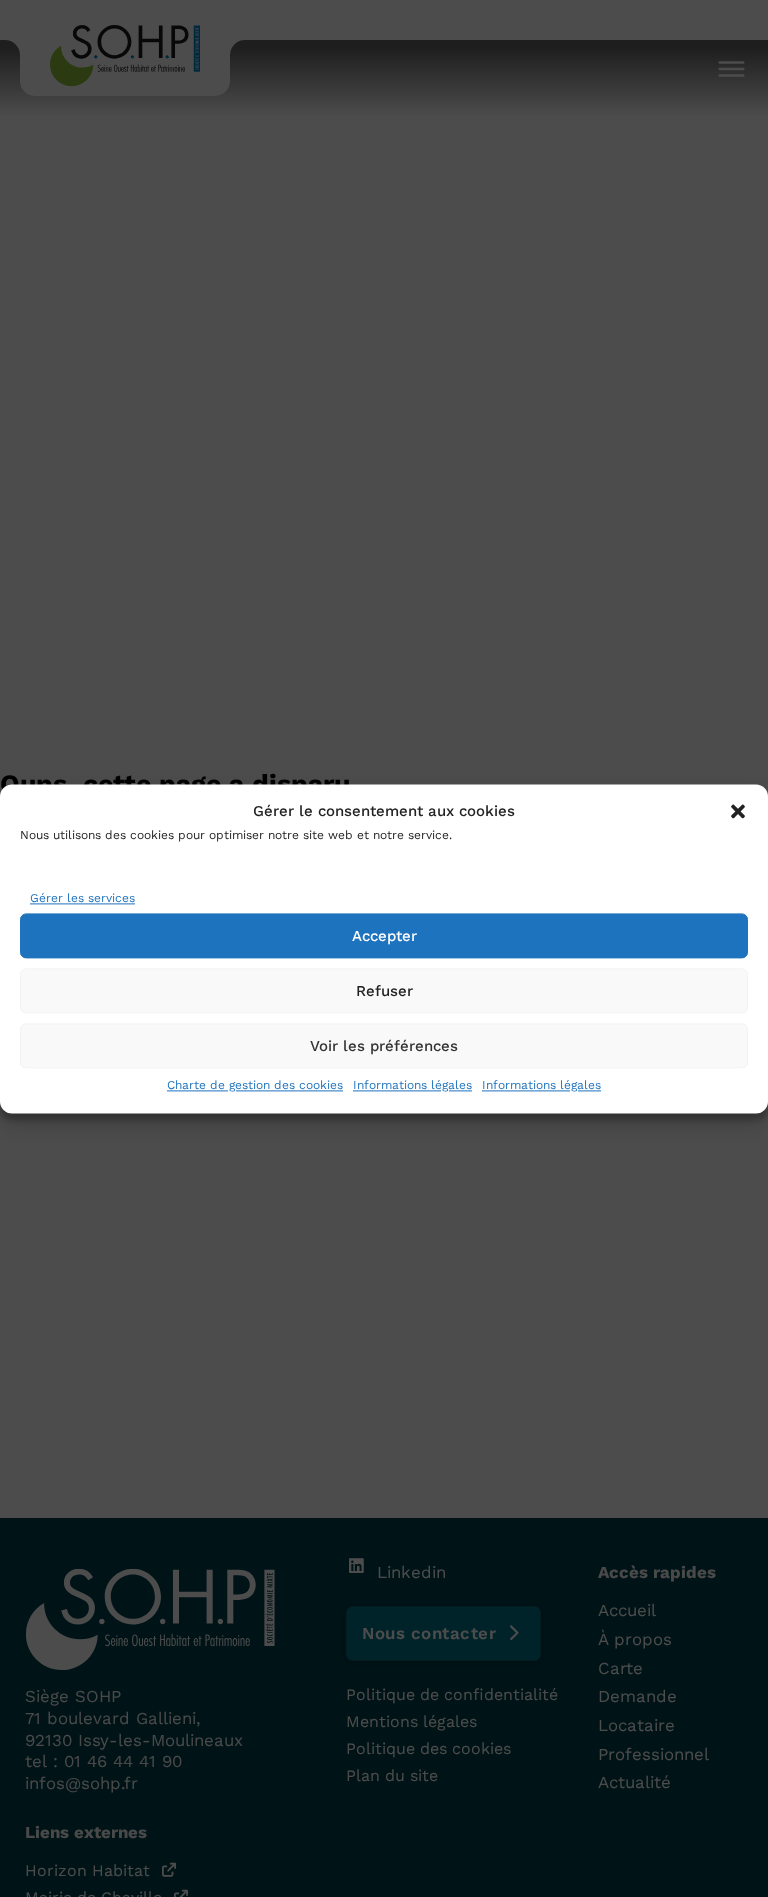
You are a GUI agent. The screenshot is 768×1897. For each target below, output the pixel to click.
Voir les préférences (384, 1046)
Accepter (384, 936)
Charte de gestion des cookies (255, 1085)
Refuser (384, 991)
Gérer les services (82, 899)
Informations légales (412, 1085)
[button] (738, 812)
